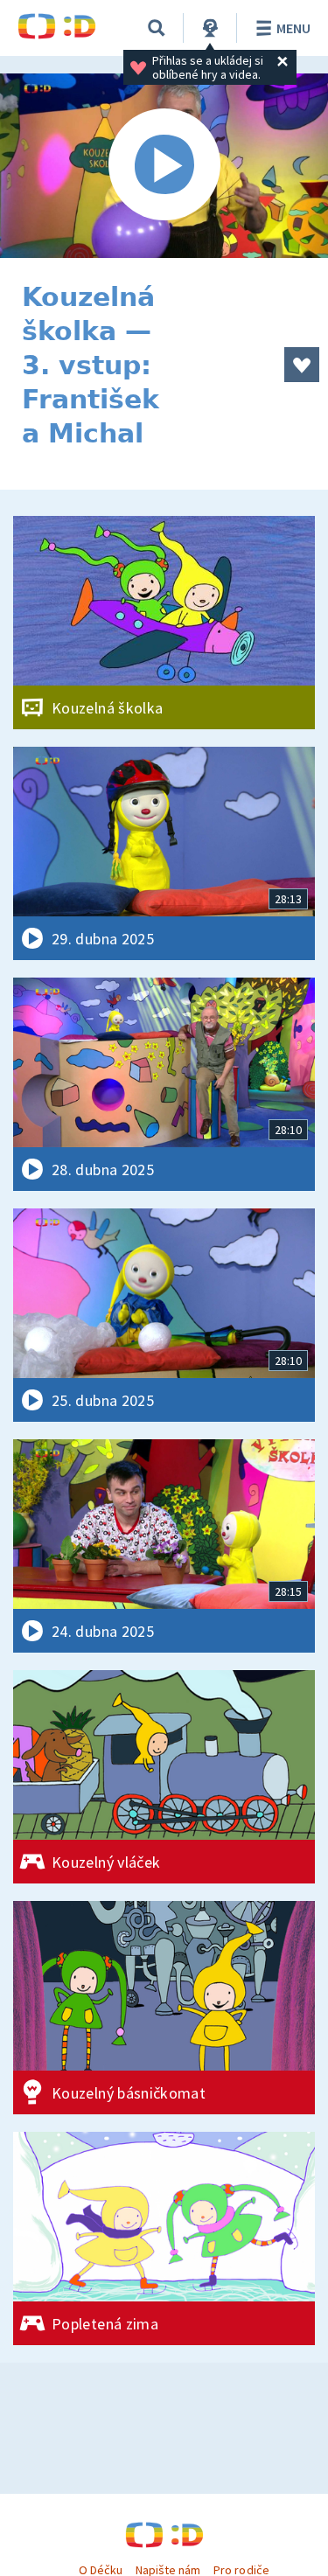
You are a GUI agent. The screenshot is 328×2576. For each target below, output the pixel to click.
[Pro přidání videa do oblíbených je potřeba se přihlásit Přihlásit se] (302, 365)
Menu (293, 28)
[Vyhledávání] (157, 28)
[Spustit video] (164, 166)
